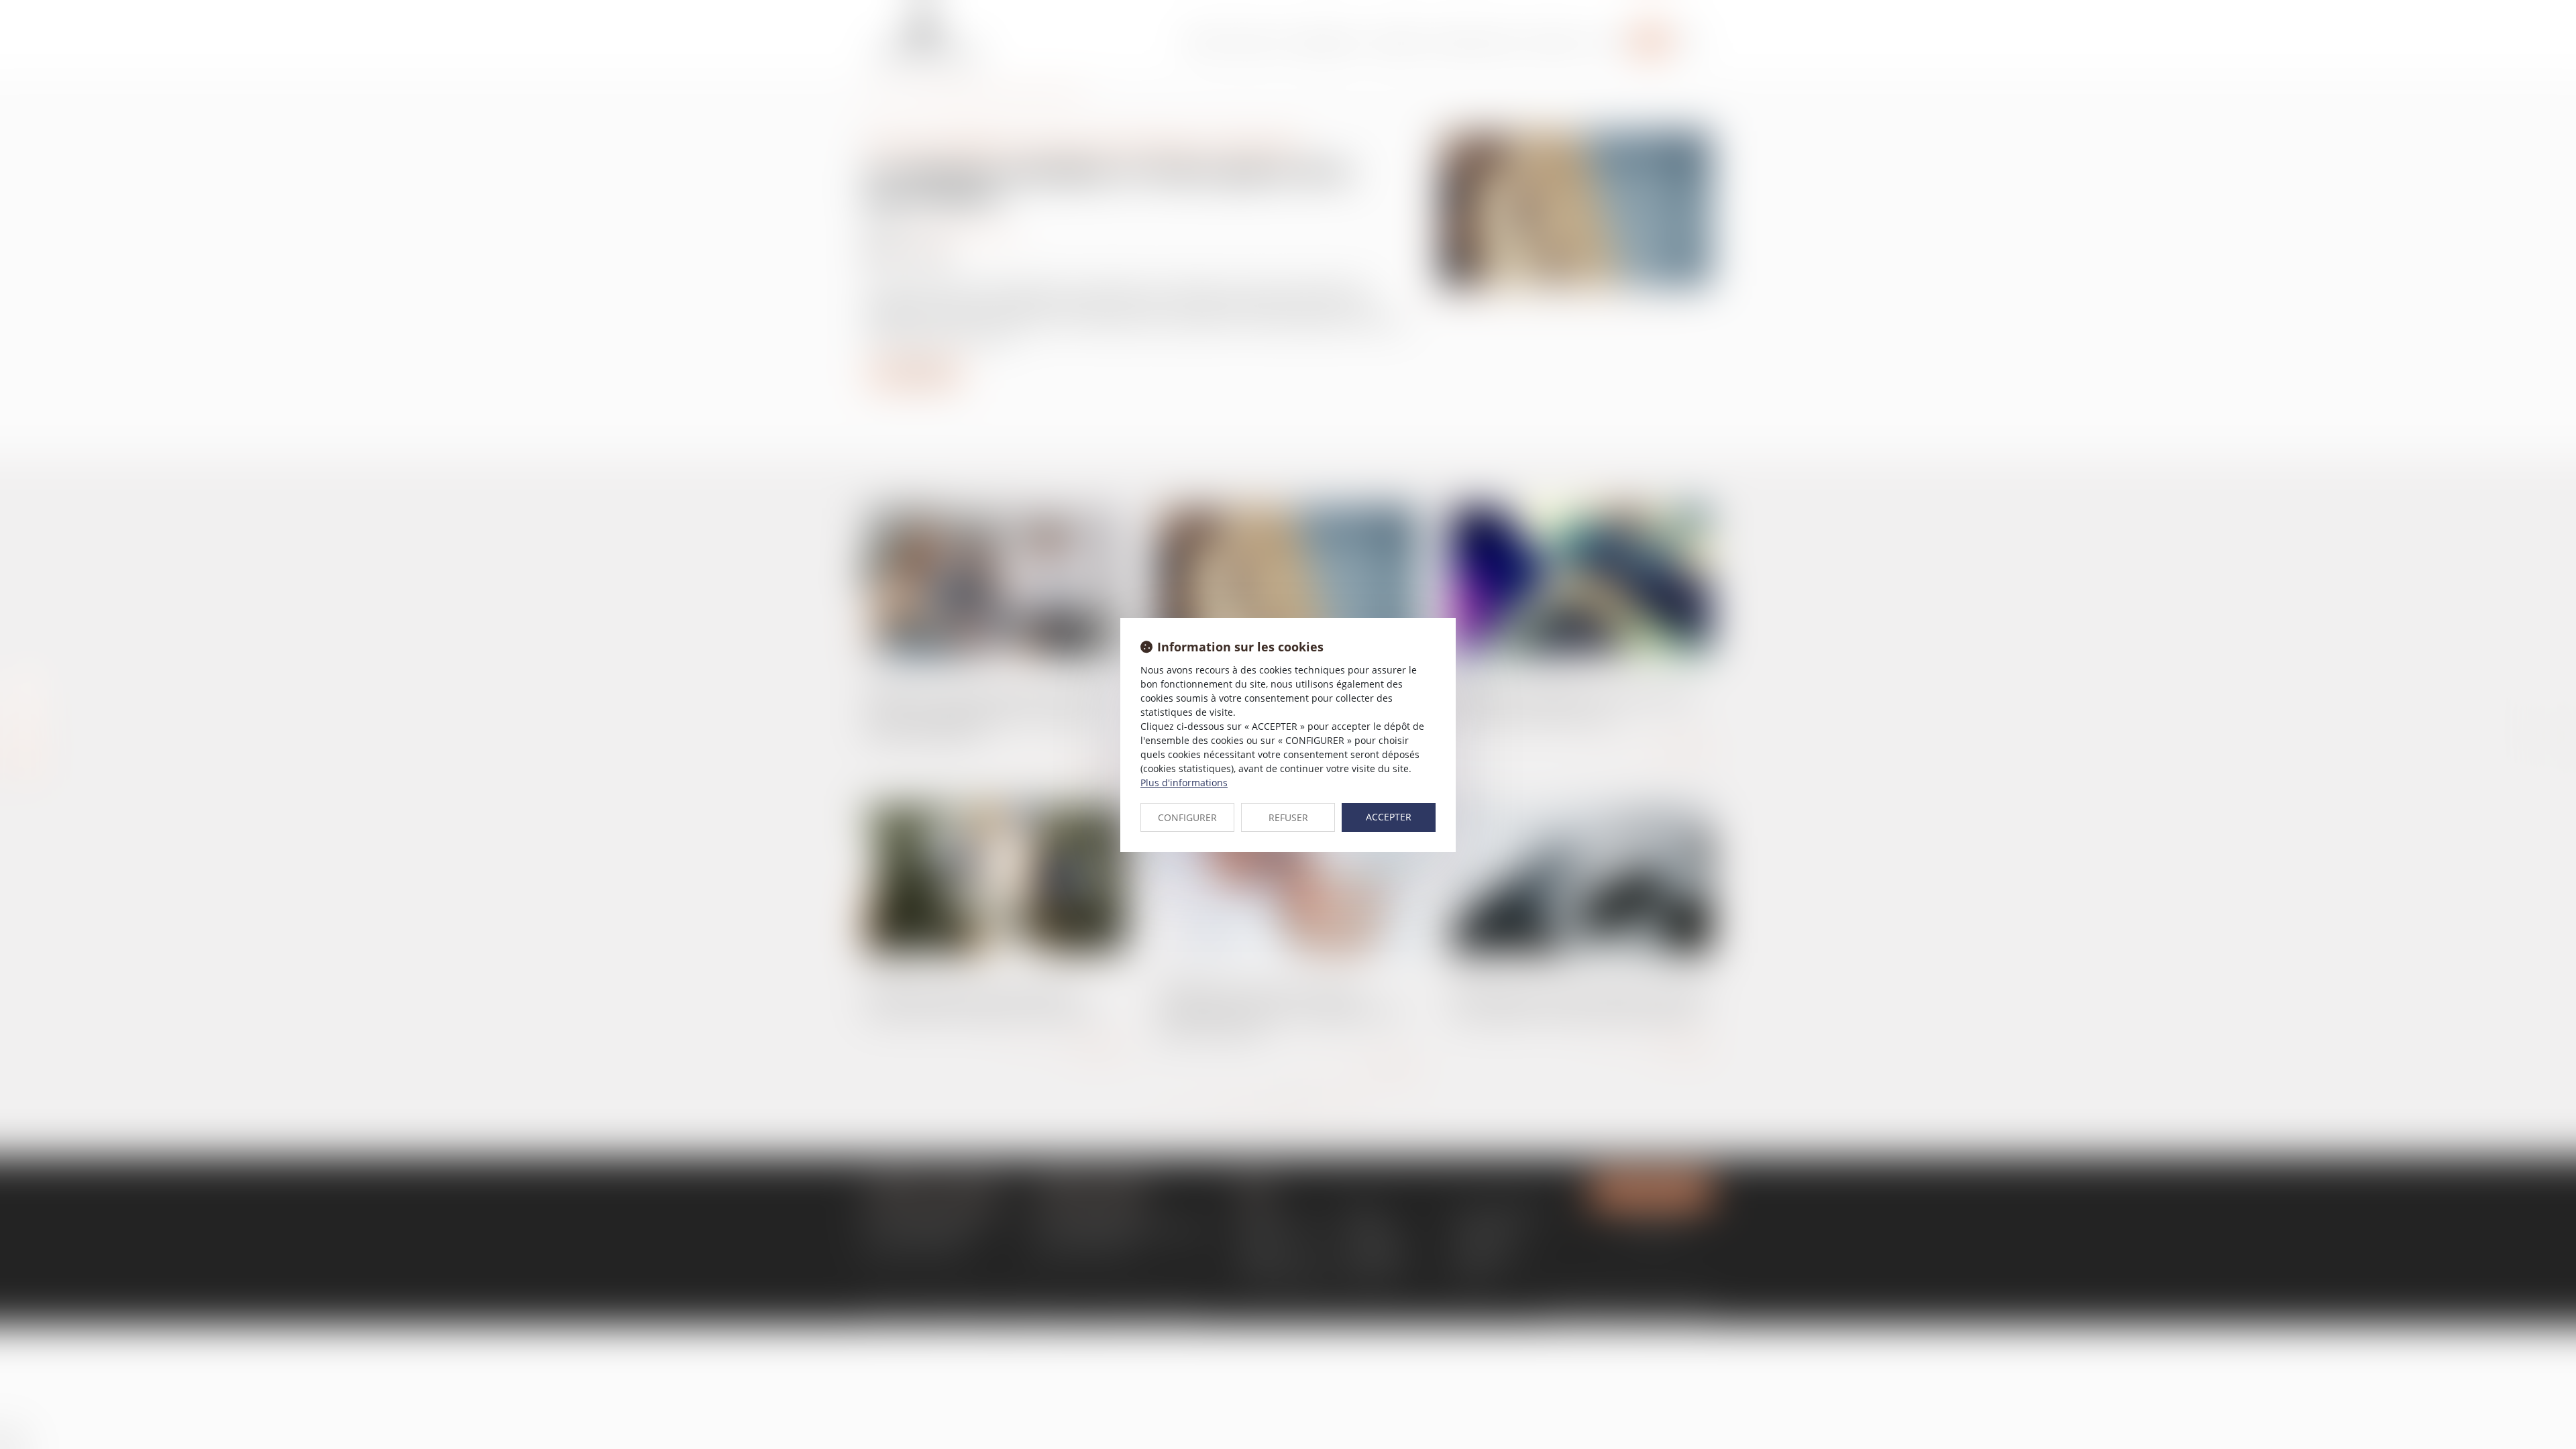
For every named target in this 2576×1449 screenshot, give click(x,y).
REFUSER (1288, 817)
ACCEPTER (1389, 817)
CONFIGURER (1187, 817)
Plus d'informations (1184, 783)
